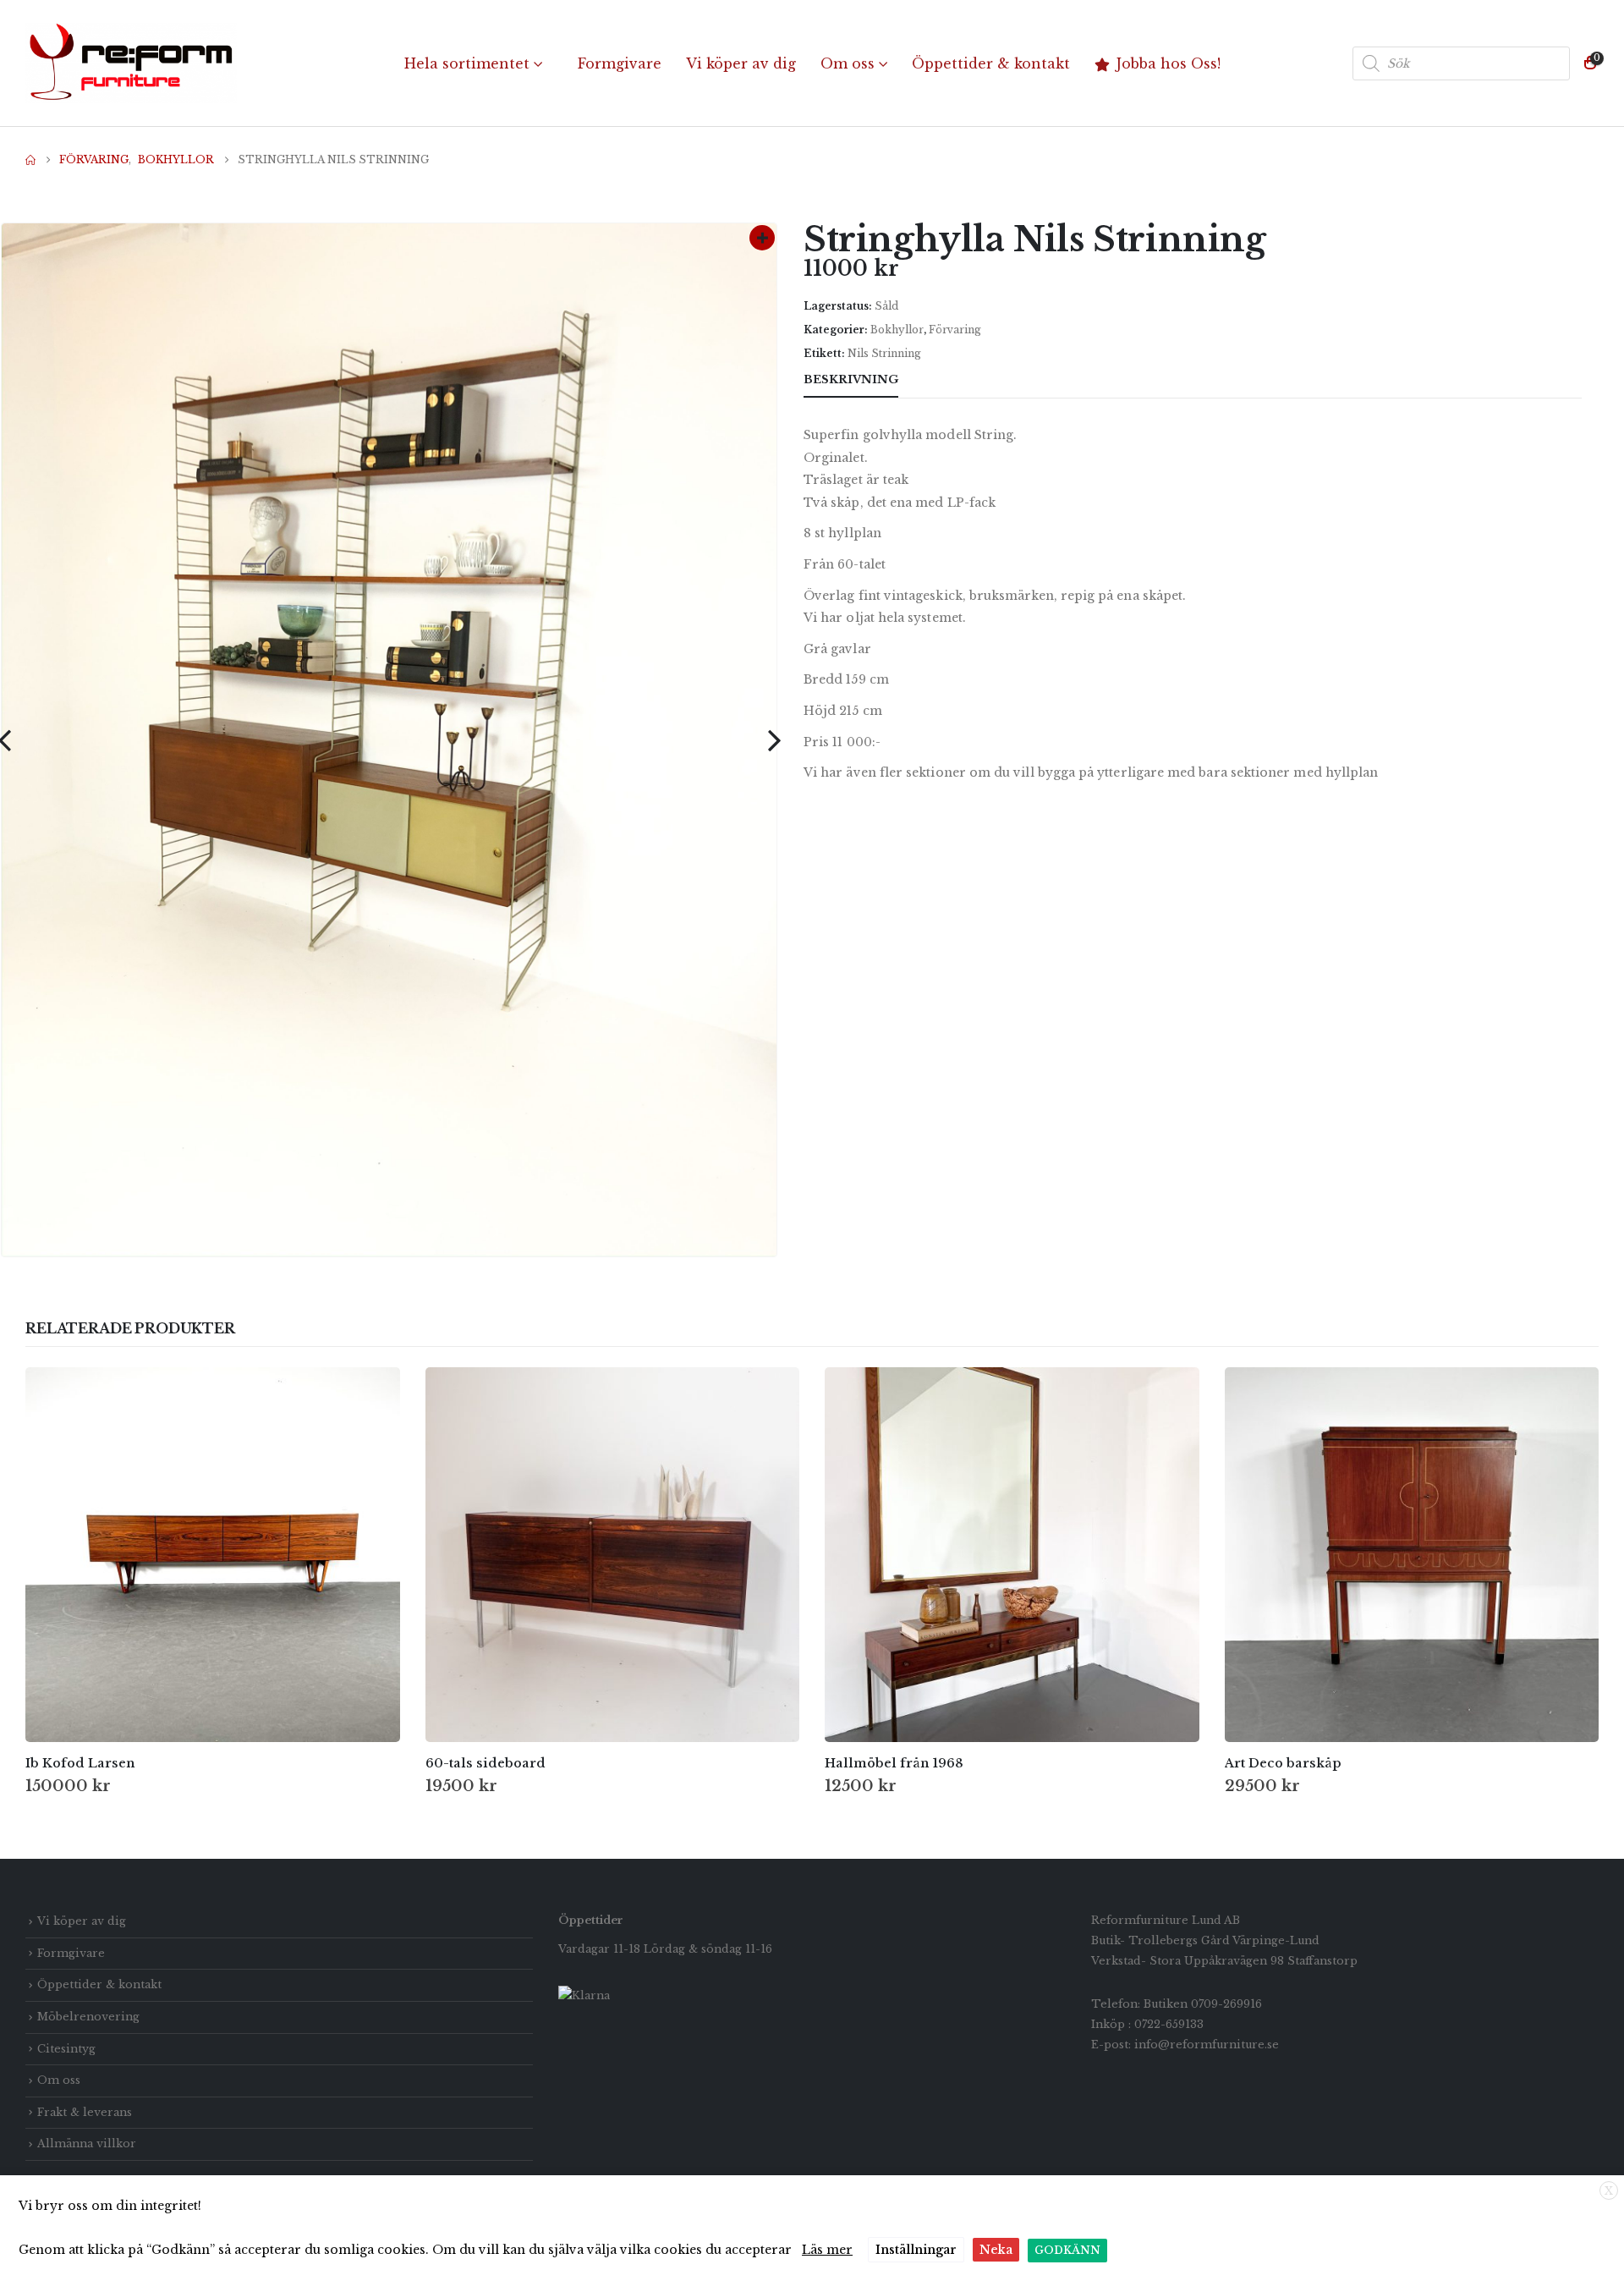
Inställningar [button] (916, 2250)
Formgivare (620, 63)
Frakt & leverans (85, 2112)
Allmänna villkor (87, 2144)
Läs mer (827, 2250)
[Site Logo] (131, 63)
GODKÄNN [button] (1067, 2250)
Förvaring (955, 330)
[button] (774, 740)
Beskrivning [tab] (851, 379)
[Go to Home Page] (30, 160)
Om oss (848, 63)
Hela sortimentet (467, 63)
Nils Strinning (884, 353)
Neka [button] (996, 2250)
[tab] (929, 381)
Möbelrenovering (88, 2017)
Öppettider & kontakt (991, 63)
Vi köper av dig (741, 63)
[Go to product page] (213, 1555)
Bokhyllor (897, 330)
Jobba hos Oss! (1169, 63)
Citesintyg (66, 2049)
